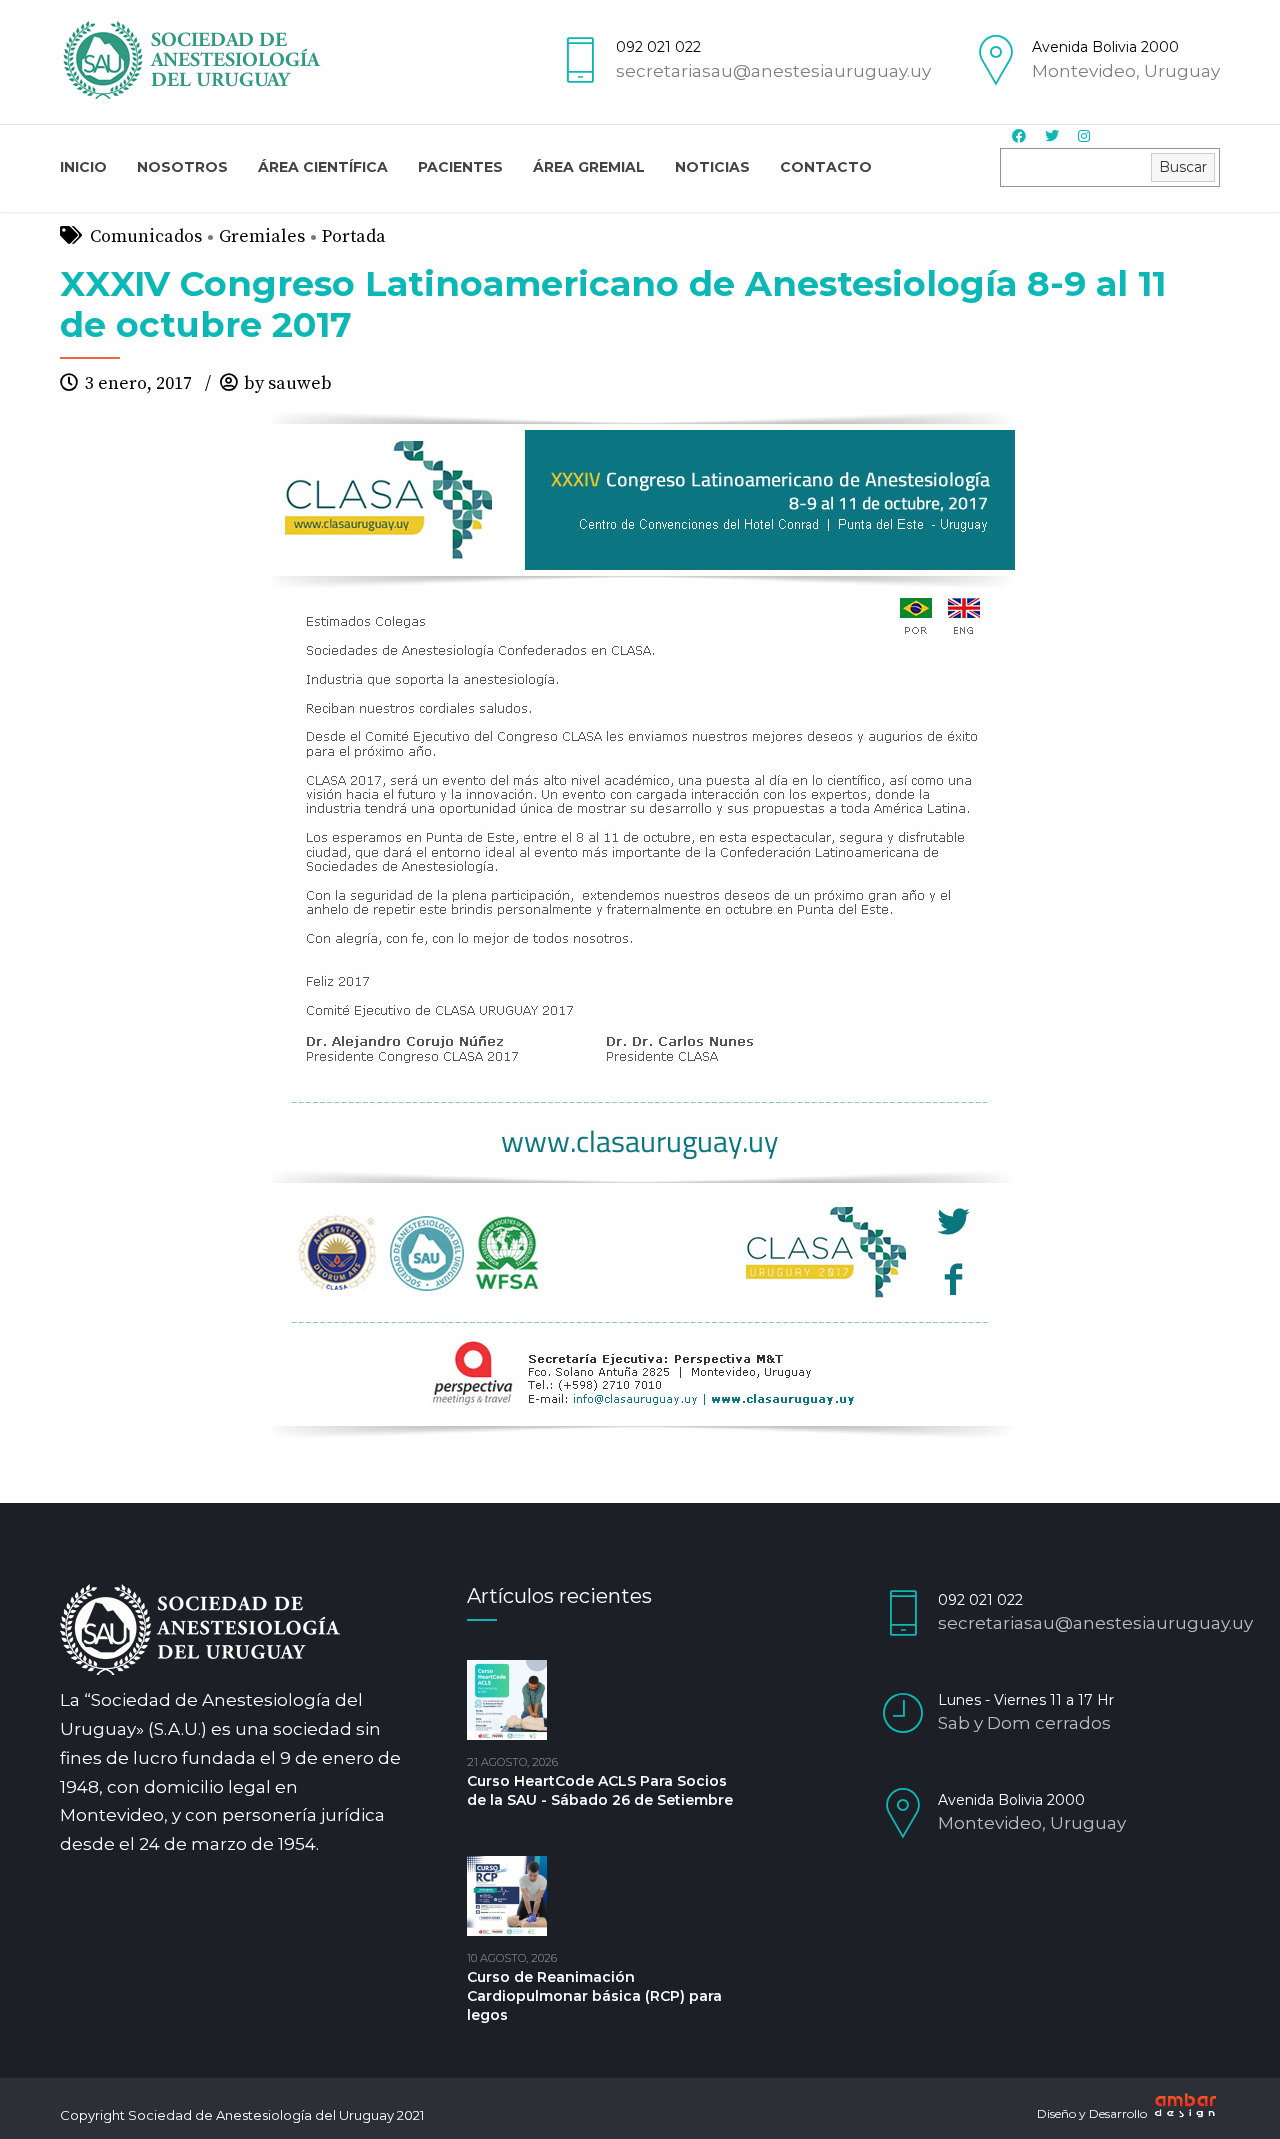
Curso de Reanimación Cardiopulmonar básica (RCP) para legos (594, 1996)
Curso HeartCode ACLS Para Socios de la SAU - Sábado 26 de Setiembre (600, 1790)
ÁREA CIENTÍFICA (323, 167)
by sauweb (288, 383)
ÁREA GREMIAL (589, 167)
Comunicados (146, 236)
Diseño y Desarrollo (1093, 2113)
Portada (354, 236)
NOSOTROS (182, 167)
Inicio (83, 167)
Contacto (826, 167)
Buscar (1183, 167)
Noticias (712, 167)
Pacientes (460, 167)
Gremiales (262, 236)
